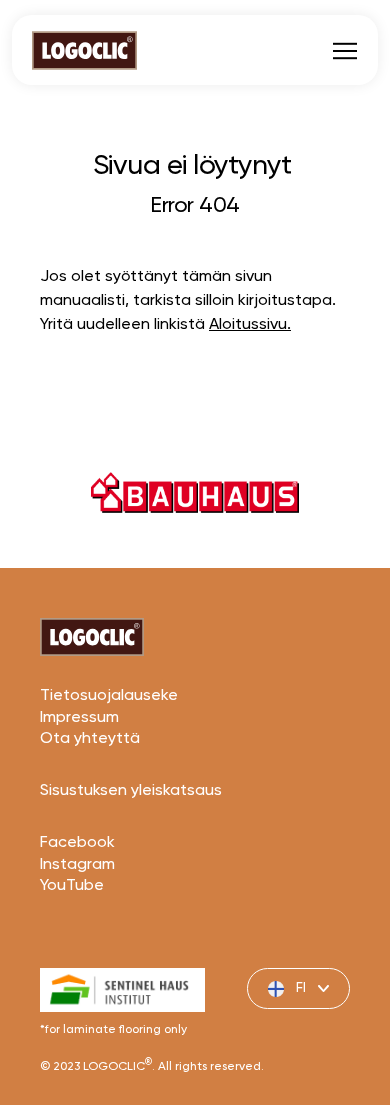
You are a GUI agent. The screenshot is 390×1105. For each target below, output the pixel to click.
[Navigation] (345, 50)
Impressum (79, 718)
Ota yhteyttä (90, 739)
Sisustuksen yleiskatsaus (131, 791)
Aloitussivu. (250, 325)
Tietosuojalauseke (109, 696)
